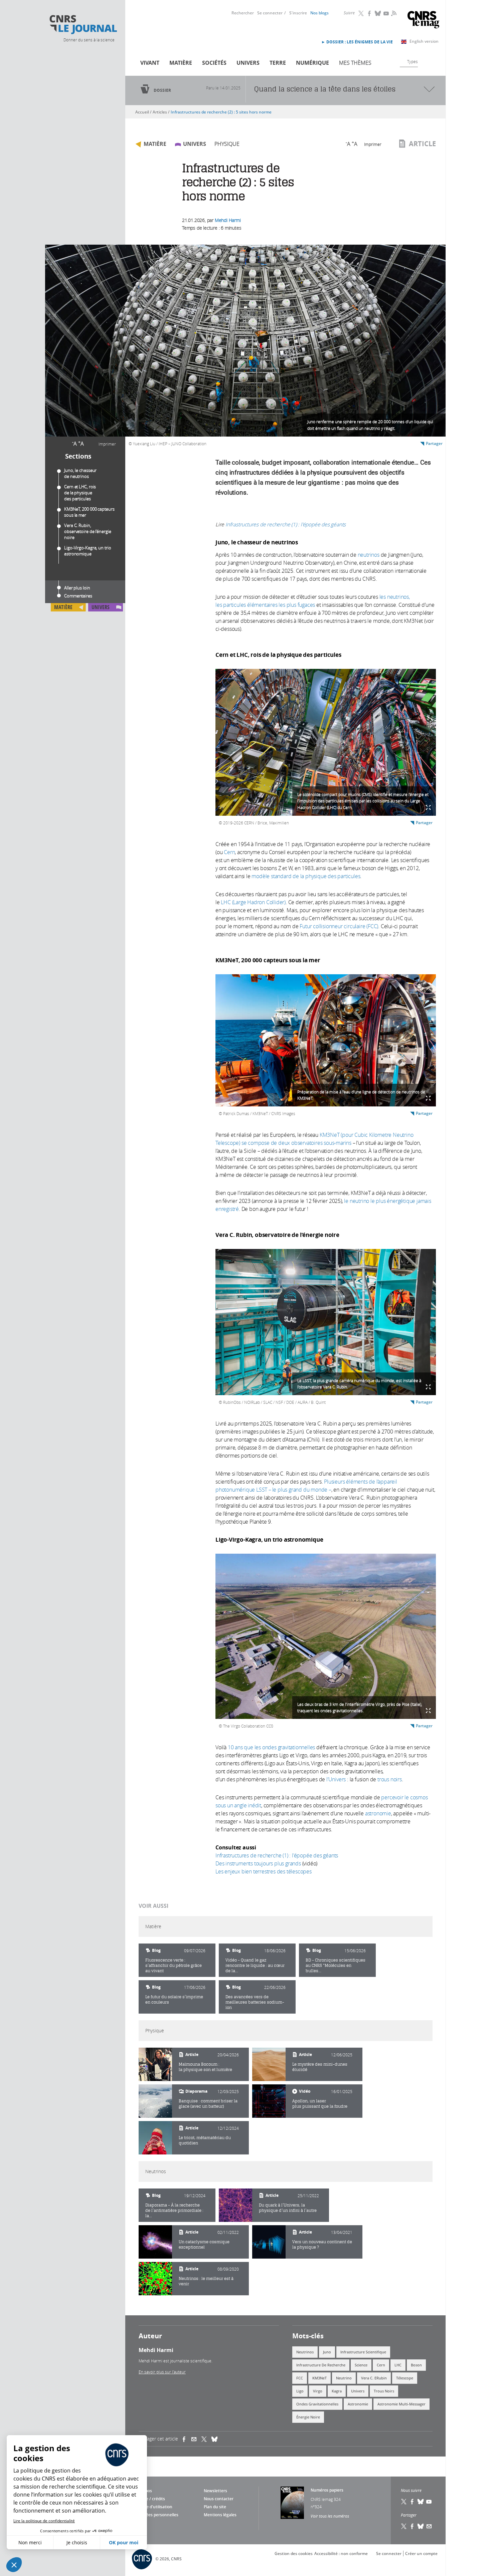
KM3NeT (319, 2378)
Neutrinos (305, 2352)
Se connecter (270, 13)
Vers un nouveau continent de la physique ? (322, 2244)
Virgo (318, 2391)
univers (358, 2391)
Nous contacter (219, 2499)
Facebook (370, 13)
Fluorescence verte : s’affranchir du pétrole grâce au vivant (174, 1965)
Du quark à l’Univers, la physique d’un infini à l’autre (288, 2208)
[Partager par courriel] (196, 2439)
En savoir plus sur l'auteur (162, 2372)
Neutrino (344, 2378)
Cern (229, 852)
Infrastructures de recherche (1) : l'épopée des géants (286, 524)
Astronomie (358, 2404)
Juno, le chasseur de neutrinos (80, 473)
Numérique (312, 63)
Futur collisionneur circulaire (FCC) (339, 926)
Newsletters (215, 2491)
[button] (14, 2565)
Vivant (150, 63)
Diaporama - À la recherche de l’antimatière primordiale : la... (174, 2210)
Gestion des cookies (294, 2553)
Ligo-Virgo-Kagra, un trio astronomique (88, 551)
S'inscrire (298, 13)
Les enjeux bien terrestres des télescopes (264, 1871)
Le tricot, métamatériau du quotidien (205, 2140)
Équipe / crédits (150, 2499)
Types (413, 61)
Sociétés (214, 63)
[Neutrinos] (235, 2205)
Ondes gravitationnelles (317, 2404)
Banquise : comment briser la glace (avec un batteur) (208, 2104)
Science (361, 2365)
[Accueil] (83, 25)
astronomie (378, 1813)
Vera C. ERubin (374, 2378)
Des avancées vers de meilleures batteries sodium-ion (255, 2002)
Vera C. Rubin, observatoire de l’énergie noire (88, 531)
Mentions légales (220, 2515)
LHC (398, 2365)
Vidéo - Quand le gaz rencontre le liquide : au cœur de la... (255, 1965)
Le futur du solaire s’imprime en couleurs (174, 1999)
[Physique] (155, 2064)
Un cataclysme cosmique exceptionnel (204, 2244)
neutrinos (369, 555)
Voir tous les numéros (330, 2516)
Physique (227, 144)
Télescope (405, 2378)
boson (416, 2365)
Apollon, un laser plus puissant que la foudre (320, 2104)
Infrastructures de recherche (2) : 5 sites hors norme (221, 112)
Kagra (337, 2391)
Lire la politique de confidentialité (44, 2521)
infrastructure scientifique (363, 2352)
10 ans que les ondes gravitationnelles (271, 1747)
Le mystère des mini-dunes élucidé (320, 2067)
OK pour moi (124, 2542)
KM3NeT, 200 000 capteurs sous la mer (89, 512)
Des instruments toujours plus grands (258, 1863)
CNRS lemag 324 (326, 2499)
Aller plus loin (77, 588)
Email (429, 2526)
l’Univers (336, 1779)
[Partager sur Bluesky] (421, 2526)
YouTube (386, 13)
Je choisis (77, 2542)
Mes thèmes (355, 63)
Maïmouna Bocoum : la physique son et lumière (205, 2067)
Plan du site (215, 2507)
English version (424, 41)
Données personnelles (157, 2515)
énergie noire (308, 2417)
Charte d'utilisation (154, 2507)
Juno (327, 2352)
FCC (300, 2378)
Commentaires (78, 596)
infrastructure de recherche (321, 2365)
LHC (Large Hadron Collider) (253, 902)
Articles (160, 112)
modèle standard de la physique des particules (306, 876)
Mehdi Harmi (228, 220)
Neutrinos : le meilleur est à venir (206, 2281)
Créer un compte (421, 2553)
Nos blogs (319, 13)
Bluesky (378, 13)
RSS (393, 13)
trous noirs (390, 1779)
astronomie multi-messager (401, 2404)
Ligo (300, 2391)
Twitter (361, 13)
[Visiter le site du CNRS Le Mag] (423, 21)
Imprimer (107, 444)
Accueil (142, 112)
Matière (181, 63)
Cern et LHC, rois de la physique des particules (80, 493)
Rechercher (243, 13)
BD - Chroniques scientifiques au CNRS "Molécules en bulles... (336, 1965)
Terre (278, 63)
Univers (248, 63)
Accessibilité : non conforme (341, 2553)
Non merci (30, 2542)
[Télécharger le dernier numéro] (292, 2503)
